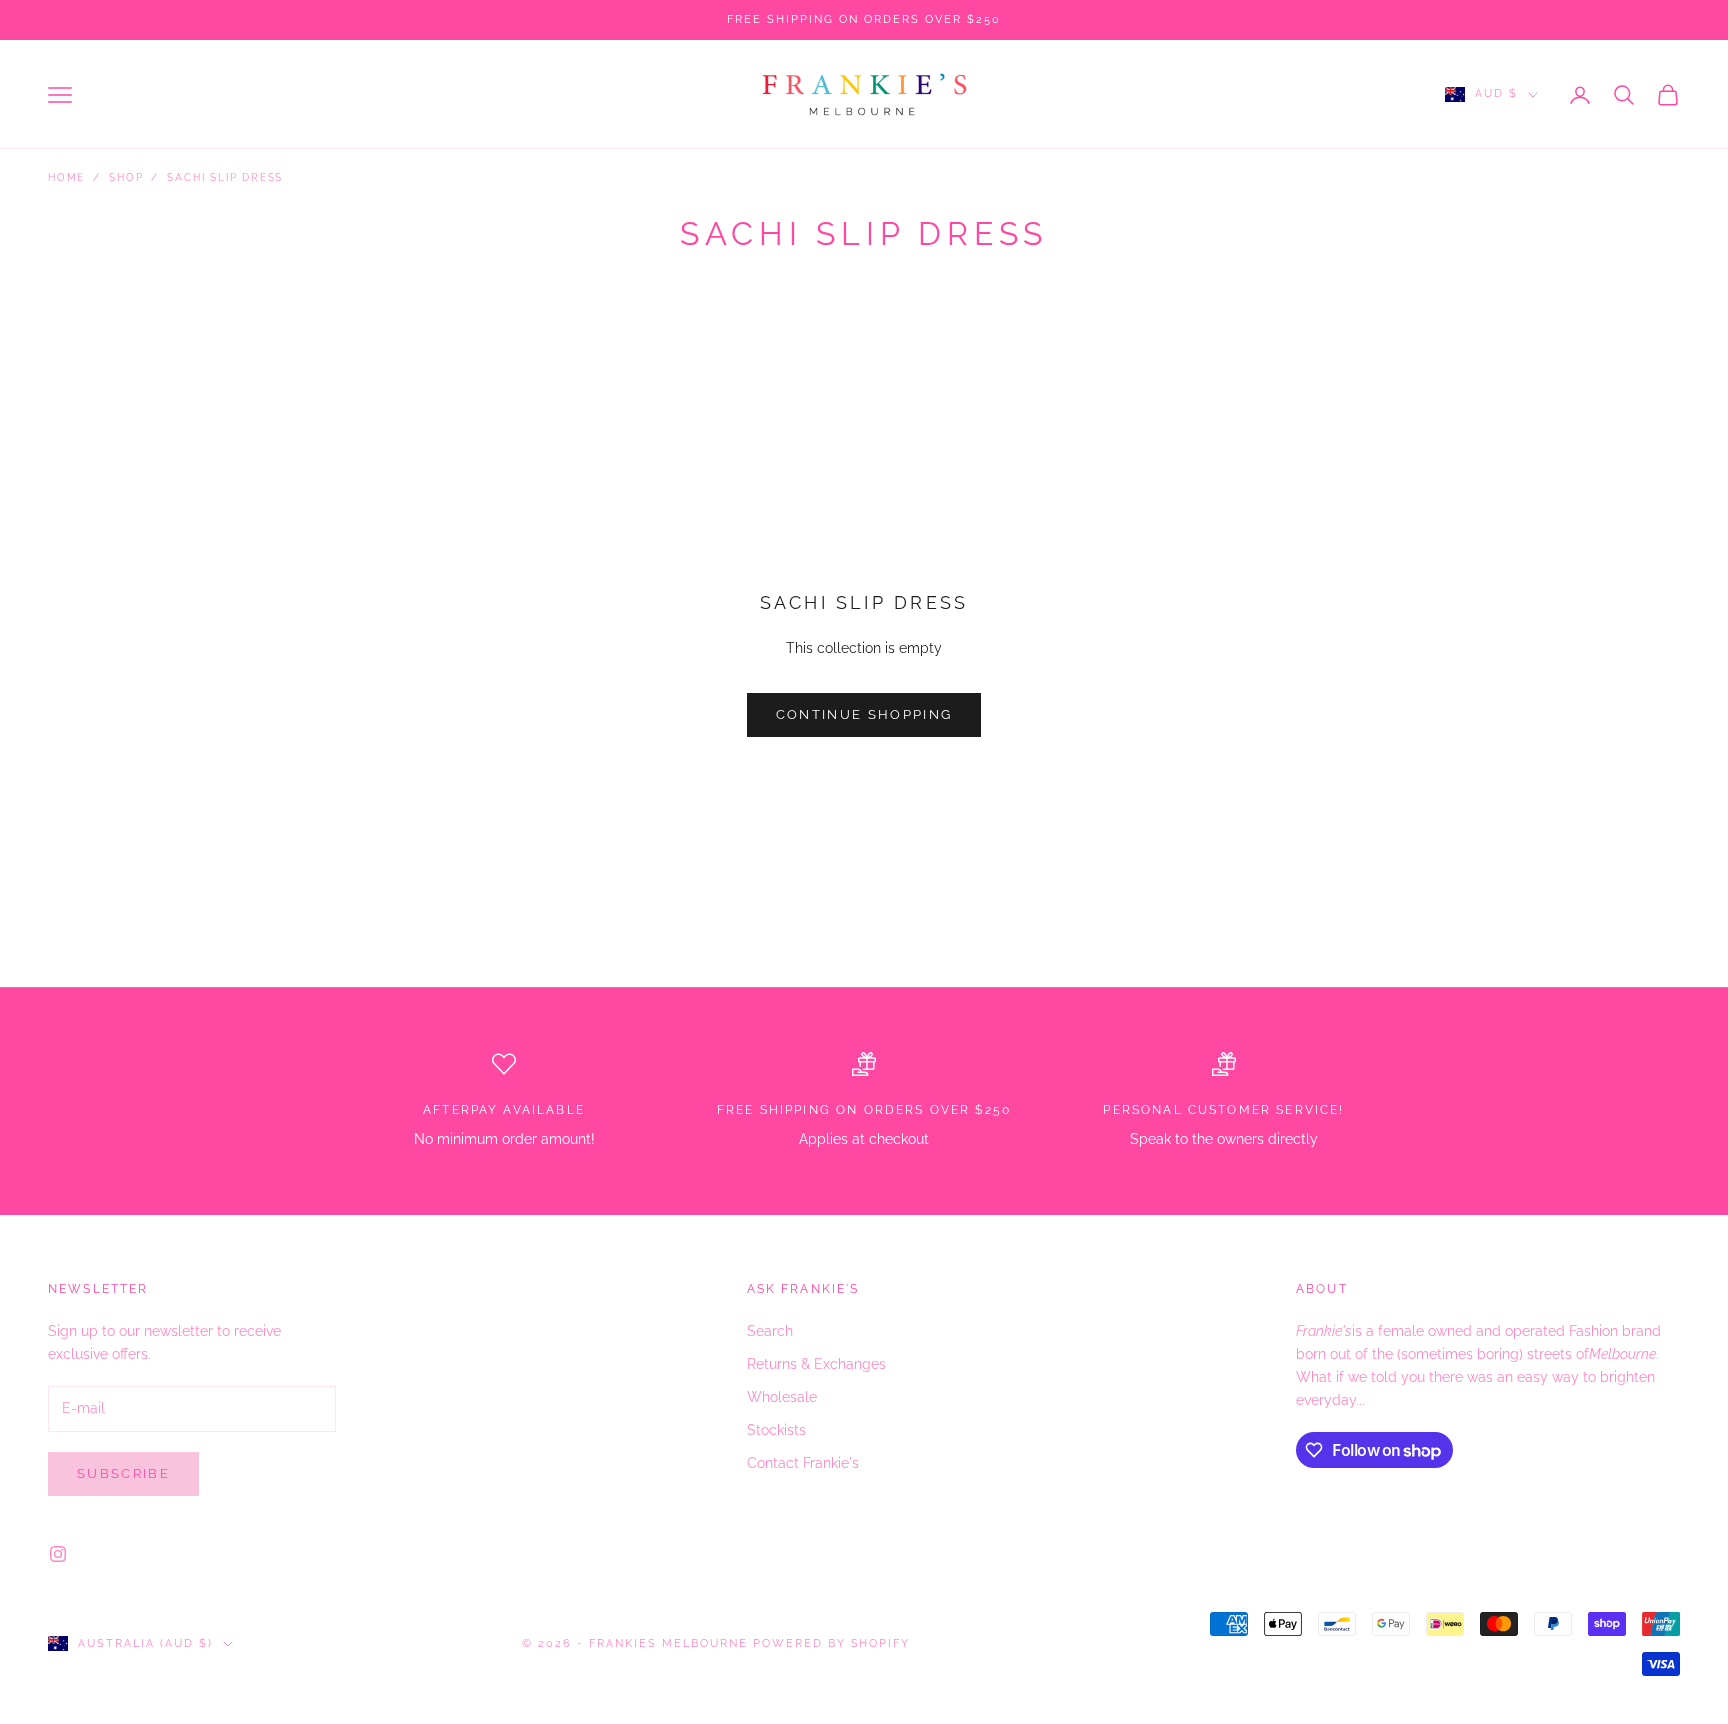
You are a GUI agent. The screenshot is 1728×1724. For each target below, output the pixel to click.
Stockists (776, 1430)
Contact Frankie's (803, 1463)
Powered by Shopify (832, 1643)
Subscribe (123, 1473)
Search (770, 1331)
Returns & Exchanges (816, 1364)
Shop (126, 177)
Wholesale (782, 1397)
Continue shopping (864, 714)
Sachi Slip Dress (225, 177)
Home (66, 177)
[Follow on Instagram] (58, 1554)
